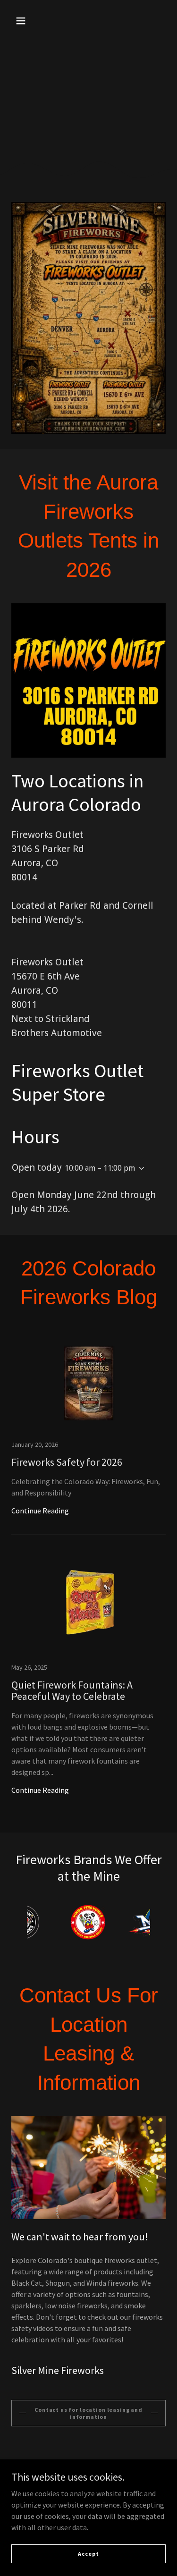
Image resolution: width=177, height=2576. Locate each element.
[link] (88, 1433)
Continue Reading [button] (40, 1511)
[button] (21, 21)
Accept (88, 2554)
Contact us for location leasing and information (88, 2413)
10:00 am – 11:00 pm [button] (100, 1168)
